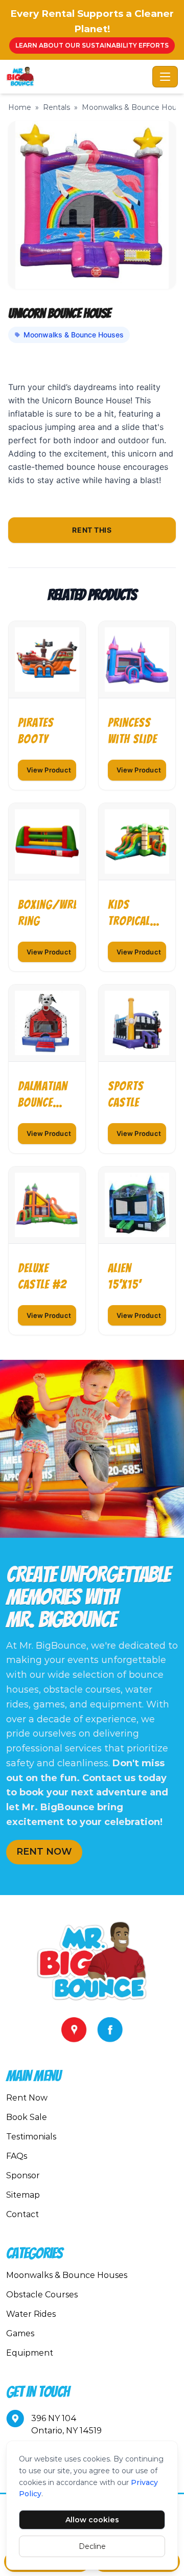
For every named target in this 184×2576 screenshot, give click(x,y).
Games (20, 2333)
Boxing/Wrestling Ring (47, 913)
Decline (92, 2546)
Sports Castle (126, 1094)
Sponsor (23, 2175)
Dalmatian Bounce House (43, 1095)
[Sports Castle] (137, 1023)
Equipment (30, 2353)
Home (20, 107)
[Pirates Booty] (47, 659)
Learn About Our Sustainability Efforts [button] (92, 45)
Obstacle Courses (42, 2295)
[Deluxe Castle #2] (47, 1205)
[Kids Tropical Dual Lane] (137, 841)
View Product (49, 770)
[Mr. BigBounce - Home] (77, 77)
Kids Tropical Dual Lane (130, 914)
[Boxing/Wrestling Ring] (47, 841)
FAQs (17, 2156)
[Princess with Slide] (137, 659)
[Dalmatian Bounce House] (47, 1023)
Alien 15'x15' (124, 1276)
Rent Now (27, 2098)
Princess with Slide (132, 731)
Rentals (56, 107)
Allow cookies (92, 2520)
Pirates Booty (36, 731)
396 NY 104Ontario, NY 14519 (66, 2424)
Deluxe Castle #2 (42, 1276)
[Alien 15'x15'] (137, 1205)
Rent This (92, 530)
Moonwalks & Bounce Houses (74, 335)
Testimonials (31, 2137)
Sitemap (23, 2195)
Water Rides (31, 2314)
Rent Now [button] (44, 1852)
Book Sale (27, 2117)
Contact (22, 2214)
